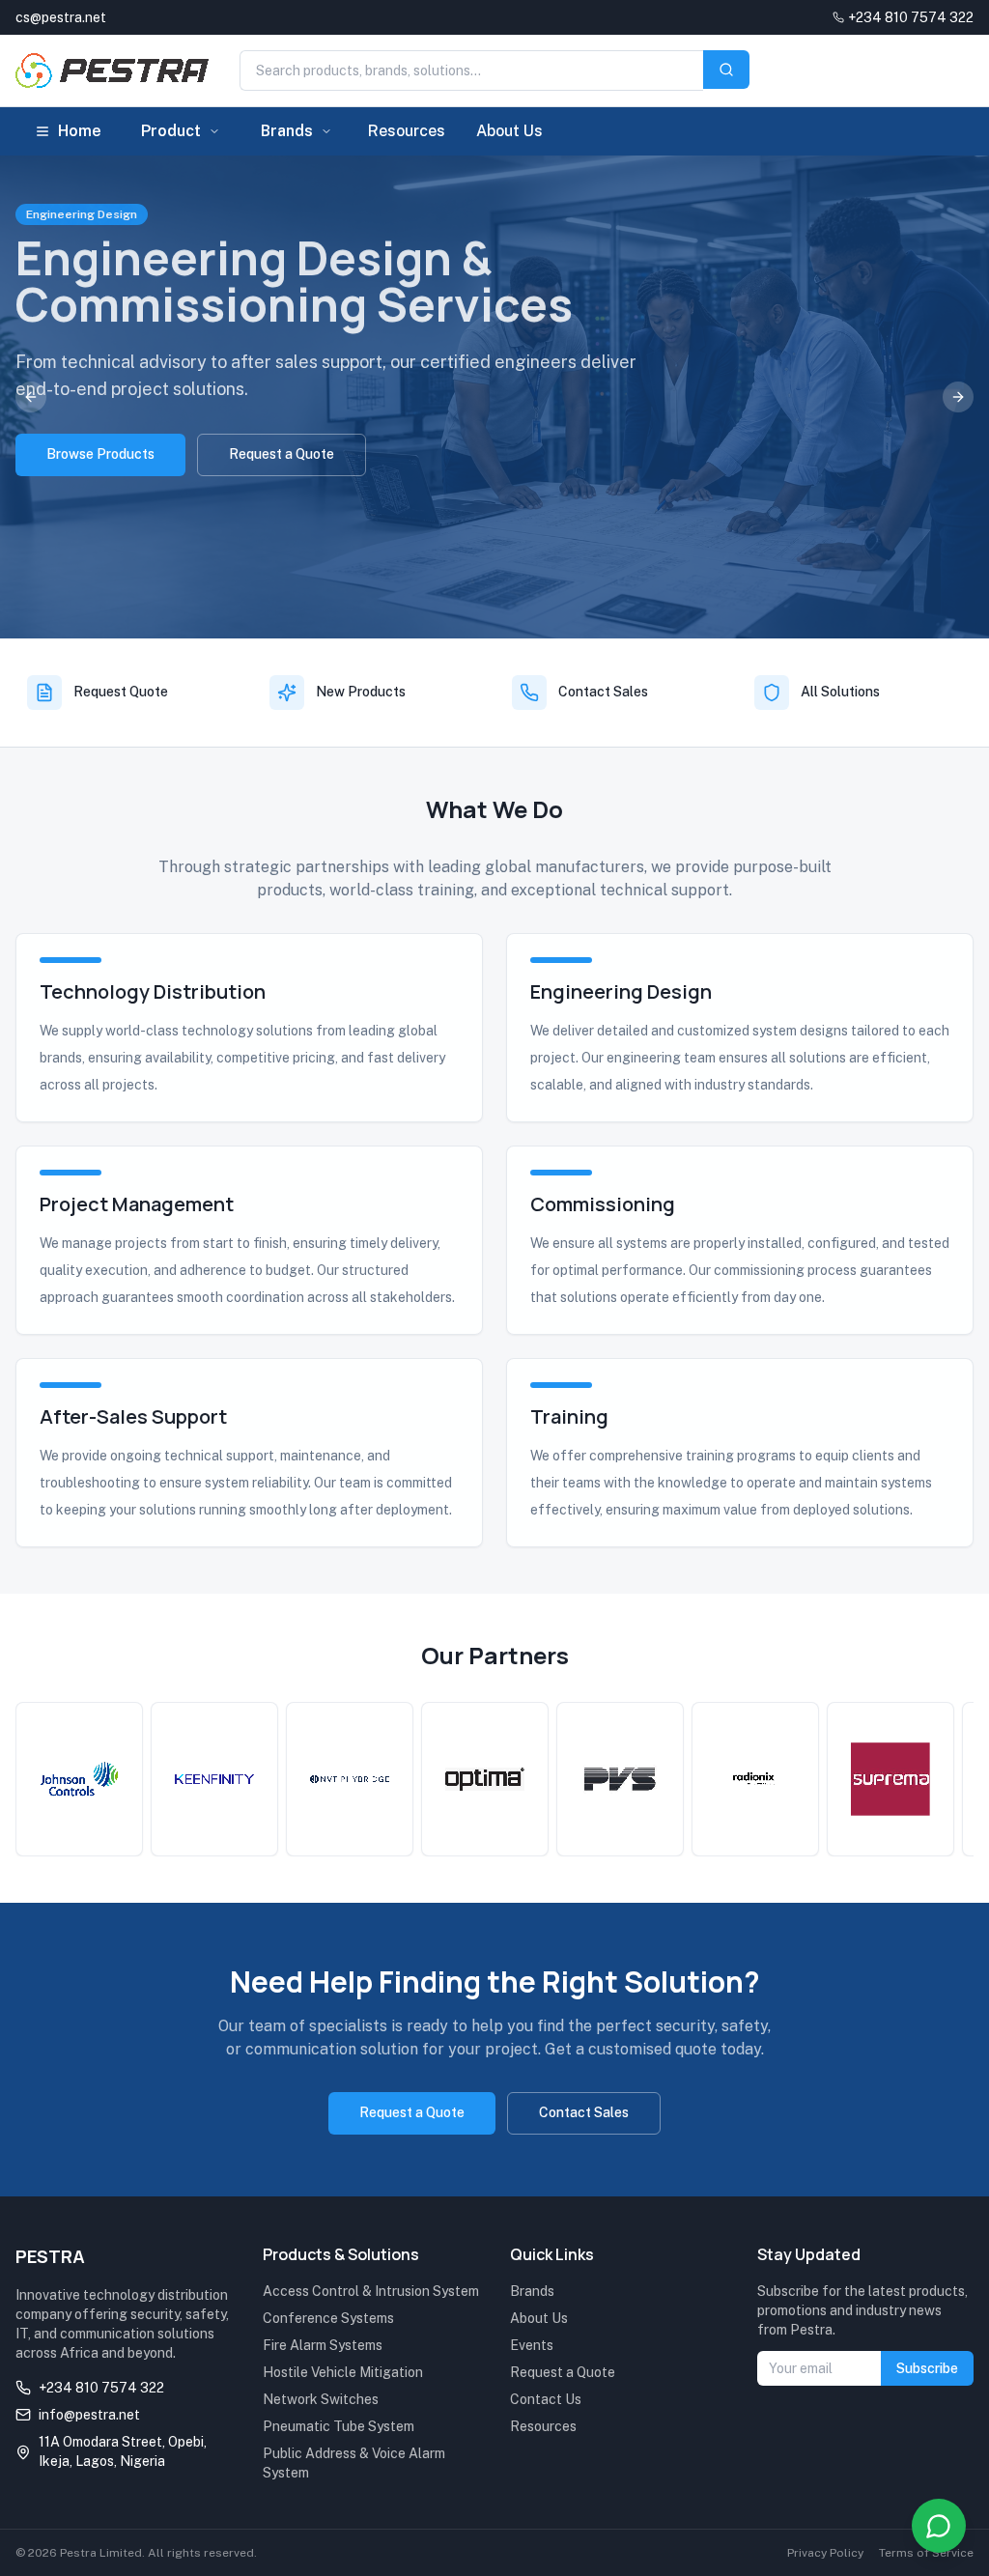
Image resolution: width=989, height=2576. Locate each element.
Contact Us (546, 2399)
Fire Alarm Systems (323, 2345)
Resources (407, 131)
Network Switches (321, 2399)
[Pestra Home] (112, 71)
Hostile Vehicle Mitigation (343, 2372)
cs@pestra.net (61, 17)
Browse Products (100, 454)
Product (171, 131)
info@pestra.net (89, 2415)
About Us (509, 131)
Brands (287, 131)
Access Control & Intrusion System (371, 2291)
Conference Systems (328, 2318)
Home (80, 131)
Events (532, 2345)
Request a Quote (282, 454)
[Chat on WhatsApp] (939, 2526)
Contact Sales (584, 2112)
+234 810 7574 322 (911, 17)
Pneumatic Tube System (339, 2426)
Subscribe (927, 2368)
